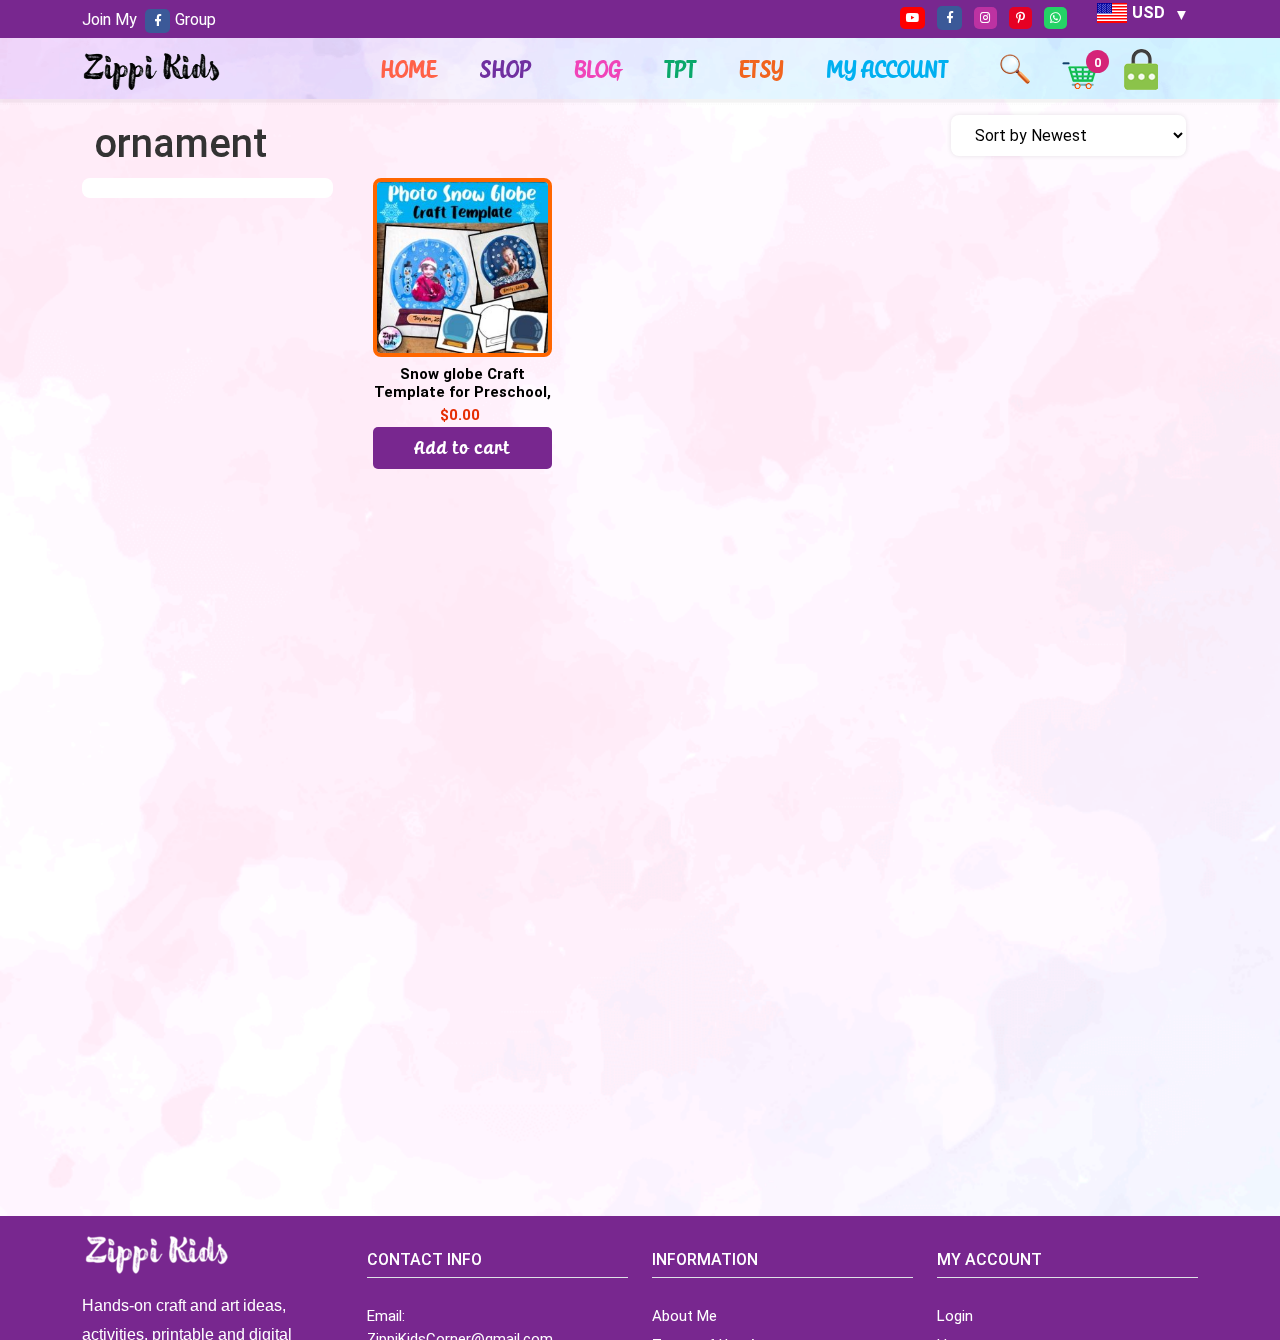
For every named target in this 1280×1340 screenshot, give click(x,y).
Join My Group (149, 19)
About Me (684, 1316)
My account (888, 69)
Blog (598, 69)
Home (409, 69)
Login (955, 1316)
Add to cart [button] (463, 447)
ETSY (762, 69)
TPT (681, 69)
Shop (506, 69)
